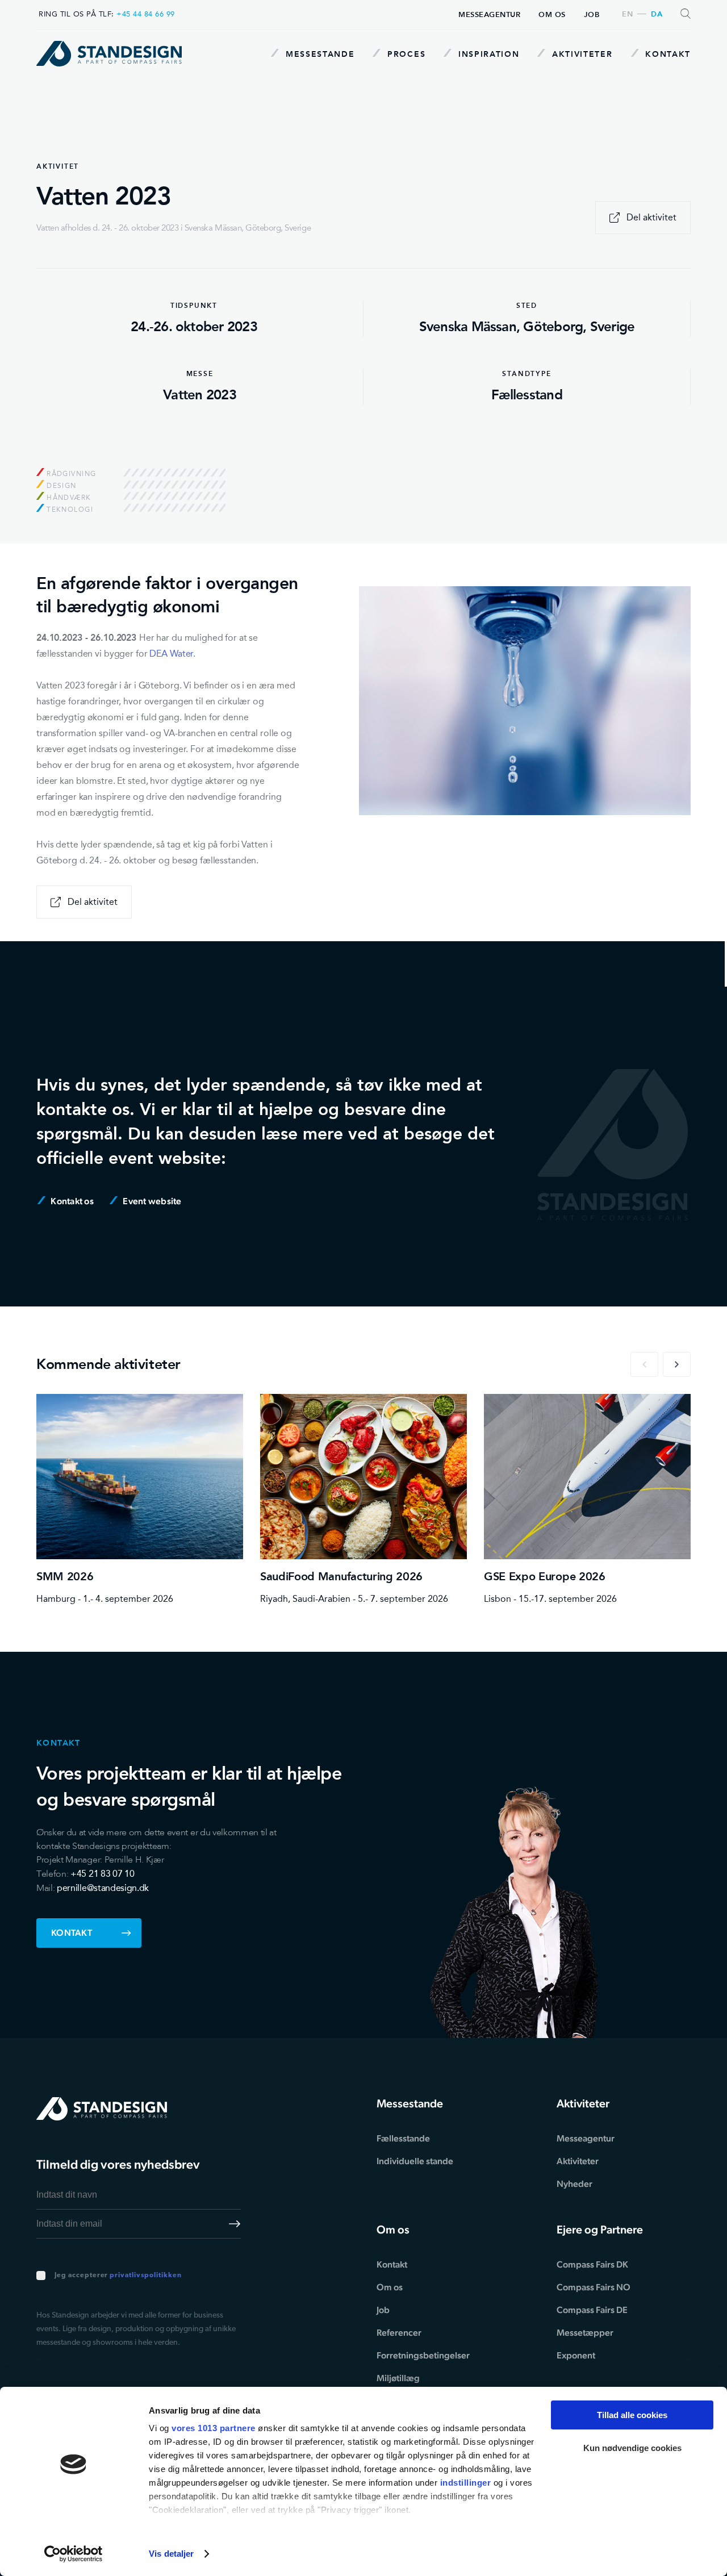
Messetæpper (585, 2333)
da (657, 14)
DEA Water (171, 654)
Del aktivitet (651, 217)
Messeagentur (489, 14)
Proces (405, 54)
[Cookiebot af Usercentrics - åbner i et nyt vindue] (74, 2554)
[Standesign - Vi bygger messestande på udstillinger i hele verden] (109, 54)
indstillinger (466, 2483)
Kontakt (667, 54)
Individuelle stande (415, 2161)
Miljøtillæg (398, 2378)
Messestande (318, 54)
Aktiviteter (580, 54)
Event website (151, 1201)
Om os (552, 14)
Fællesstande (403, 2138)
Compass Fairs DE (592, 2310)
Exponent (576, 2355)
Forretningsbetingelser (423, 2355)
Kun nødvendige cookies (632, 2448)
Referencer (399, 2333)
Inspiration (487, 54)
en (627, 14)
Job (592, 14)
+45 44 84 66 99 (146, 14)
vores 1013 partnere (214, 2428)
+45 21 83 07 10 (102, 1874)
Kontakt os (71, 1201)
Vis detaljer (171, 2554)
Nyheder (575, 2184)
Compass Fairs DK (592, 2264)
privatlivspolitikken (145, 2276)
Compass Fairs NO (594, 2287)
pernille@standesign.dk (103, 1888)
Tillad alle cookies (632, 2415)
